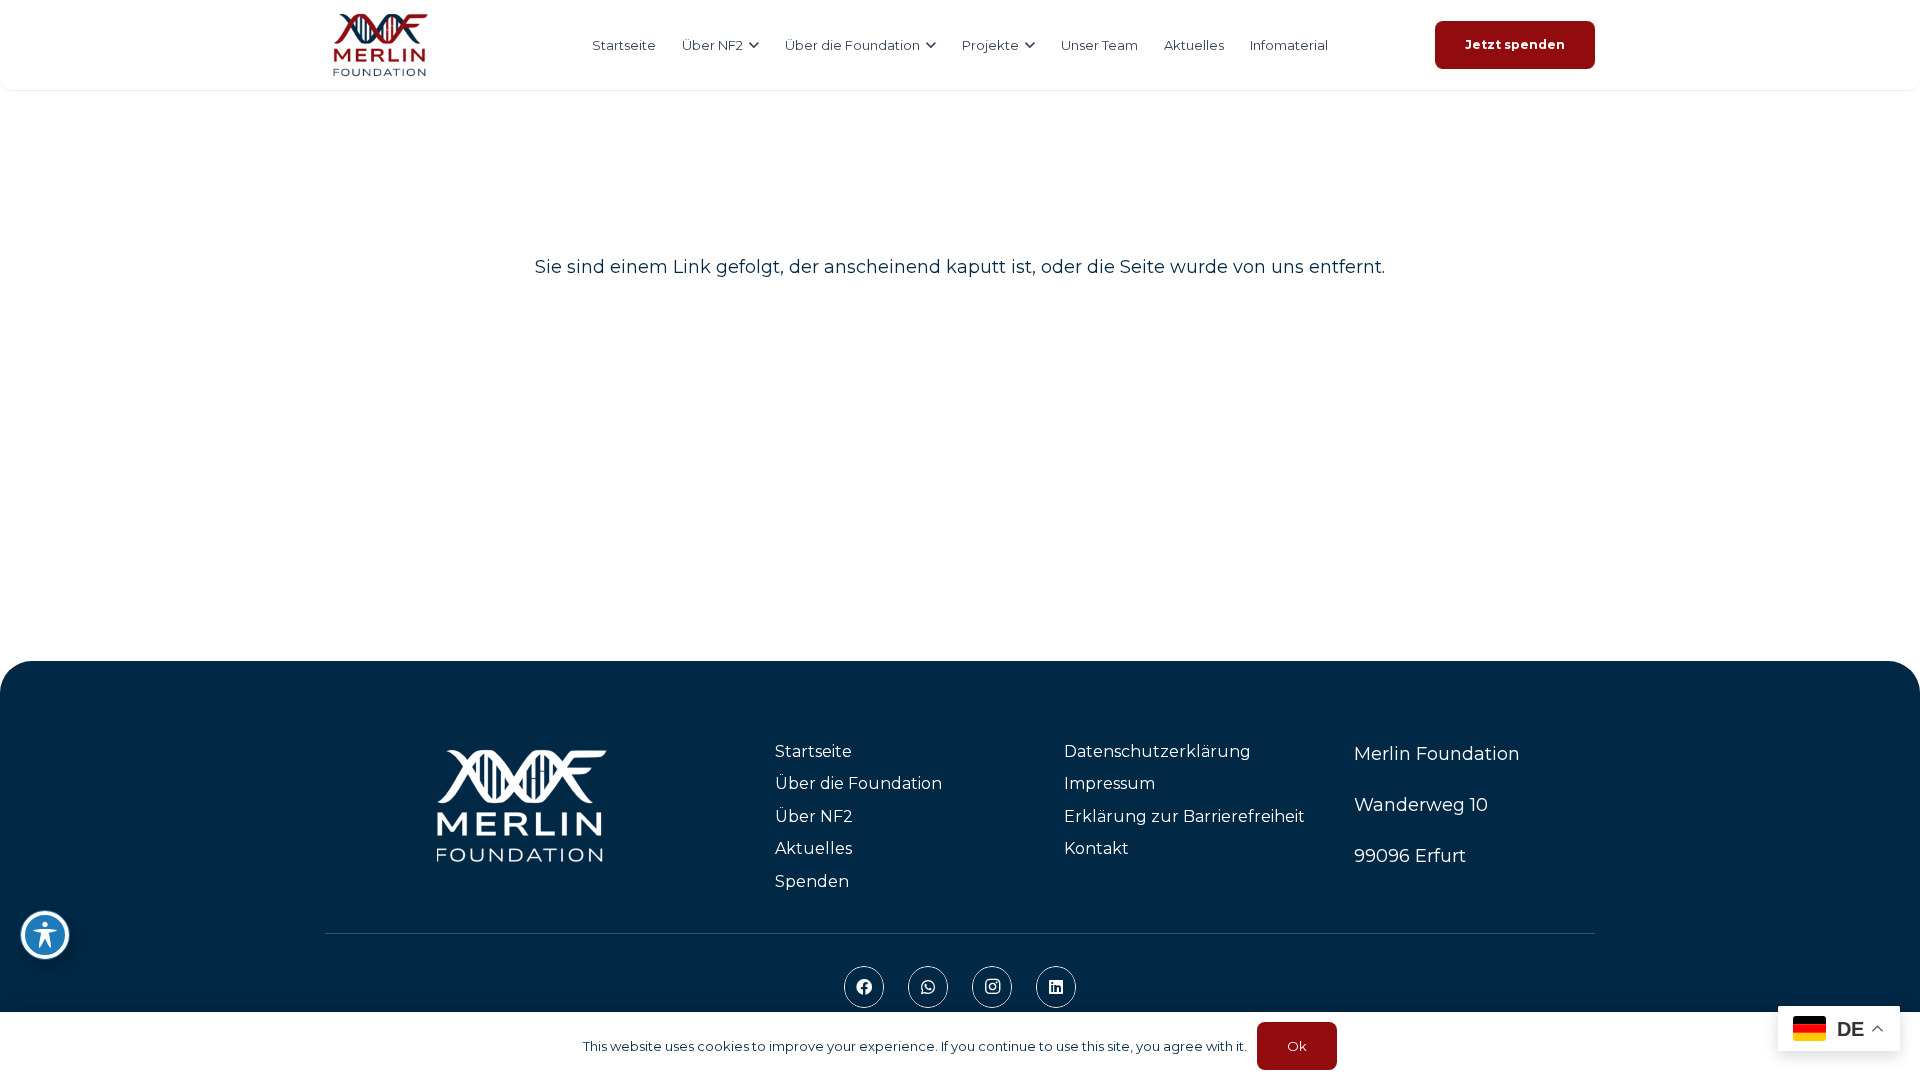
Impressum (1109, 783)
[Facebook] (864, 987)
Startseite (813, 751)
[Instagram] (992, 987)
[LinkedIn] (1056, 987)
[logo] (379, 45)
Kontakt (1096, 848)
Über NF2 (814, 816)
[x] (526, 806)
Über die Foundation (858, 783)
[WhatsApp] (928, 987)
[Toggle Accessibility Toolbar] (45, 935)
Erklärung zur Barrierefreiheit (1184, 816)
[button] (751, 45)
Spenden (812, 881)
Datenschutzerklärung (1157, 751)
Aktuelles (813, 848)
